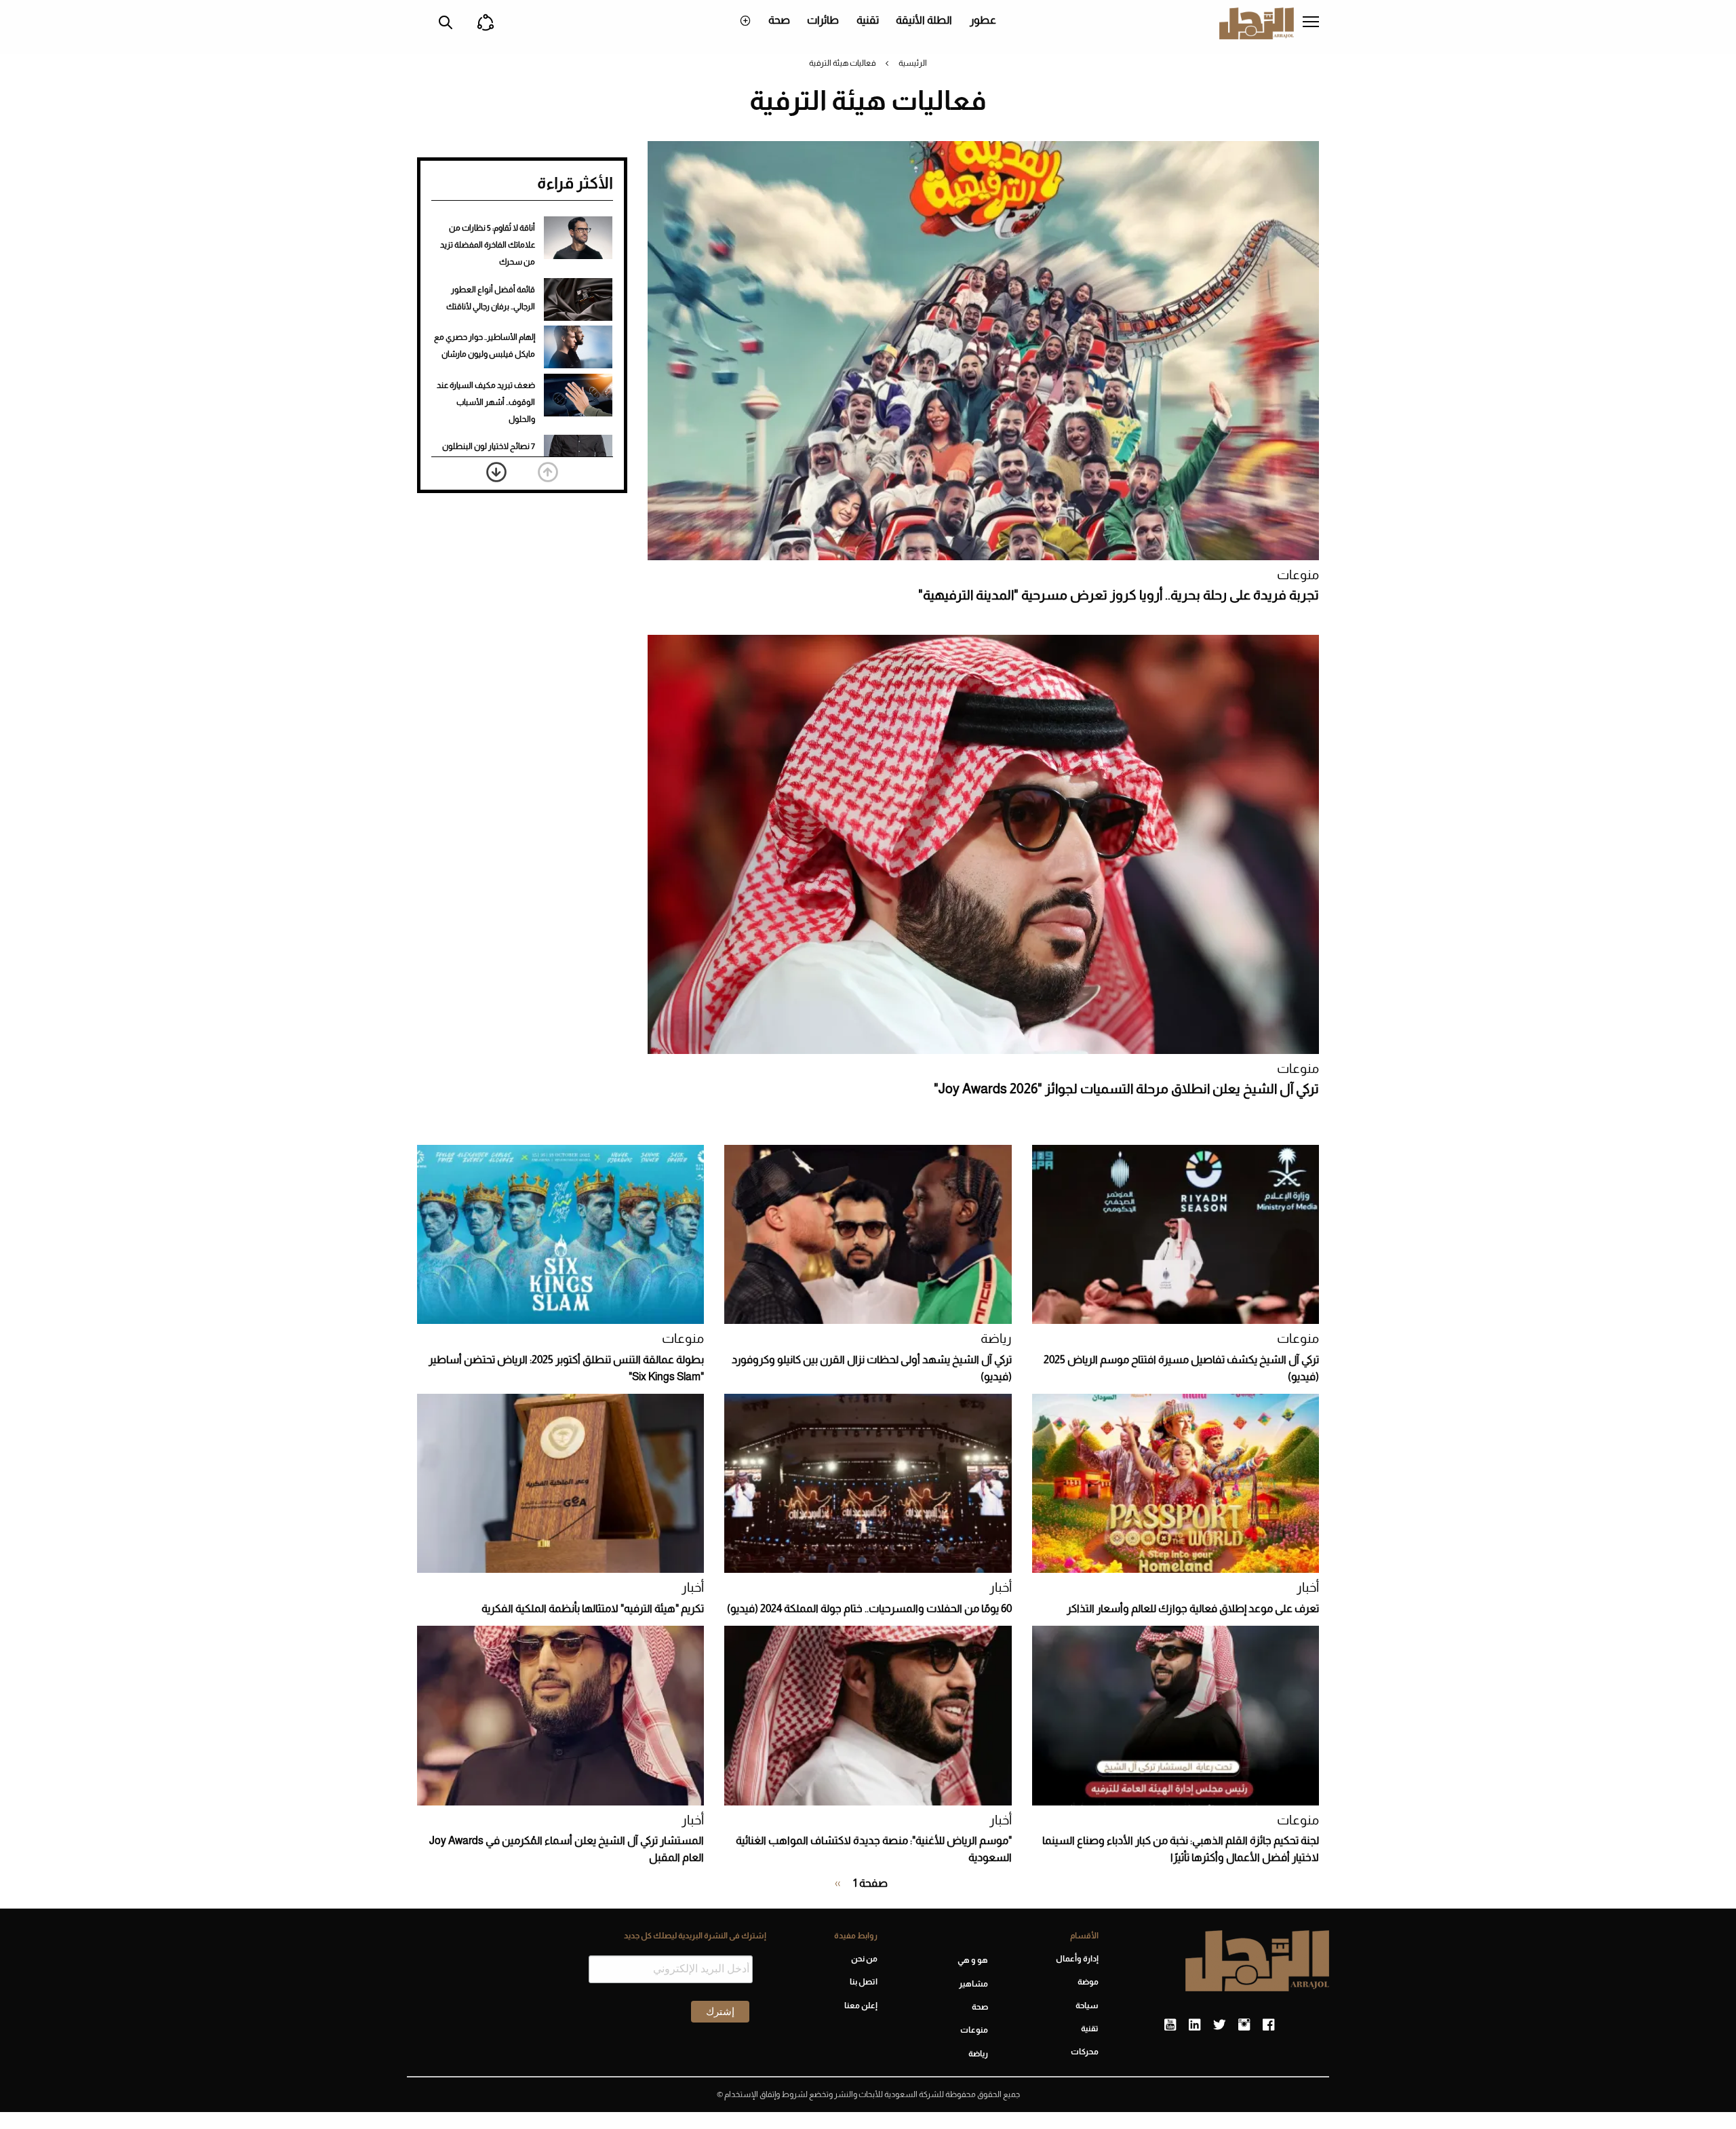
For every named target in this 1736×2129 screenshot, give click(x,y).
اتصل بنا (863, 1982)
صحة (779, 20)
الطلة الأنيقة (924, 20)
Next (496, 472)
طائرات (823, 20)
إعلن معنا (861, 2006)
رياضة (996, 1339)
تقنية (868, 20)
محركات (1085, 2052)
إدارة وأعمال (1077, 1959)
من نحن (864, 1959)
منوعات (1298, 575)
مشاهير (973, 1984)
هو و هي (973, 1960)
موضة (1088, 1982)
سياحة (1087, 2006)
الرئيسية (913, 63)
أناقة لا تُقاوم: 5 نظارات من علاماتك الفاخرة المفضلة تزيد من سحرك (488, 245)
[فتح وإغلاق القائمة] (1311, 23)
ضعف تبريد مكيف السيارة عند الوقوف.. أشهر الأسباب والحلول (486, 402)
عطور (983, 20)
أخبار (1308, 1587)
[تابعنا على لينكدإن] (1195, 2025)
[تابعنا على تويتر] (1219, 2025)
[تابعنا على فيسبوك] (1268, 2025)
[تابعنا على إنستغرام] (1244, 2025)
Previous (548, 472)
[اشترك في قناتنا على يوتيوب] (1170, 2025)
